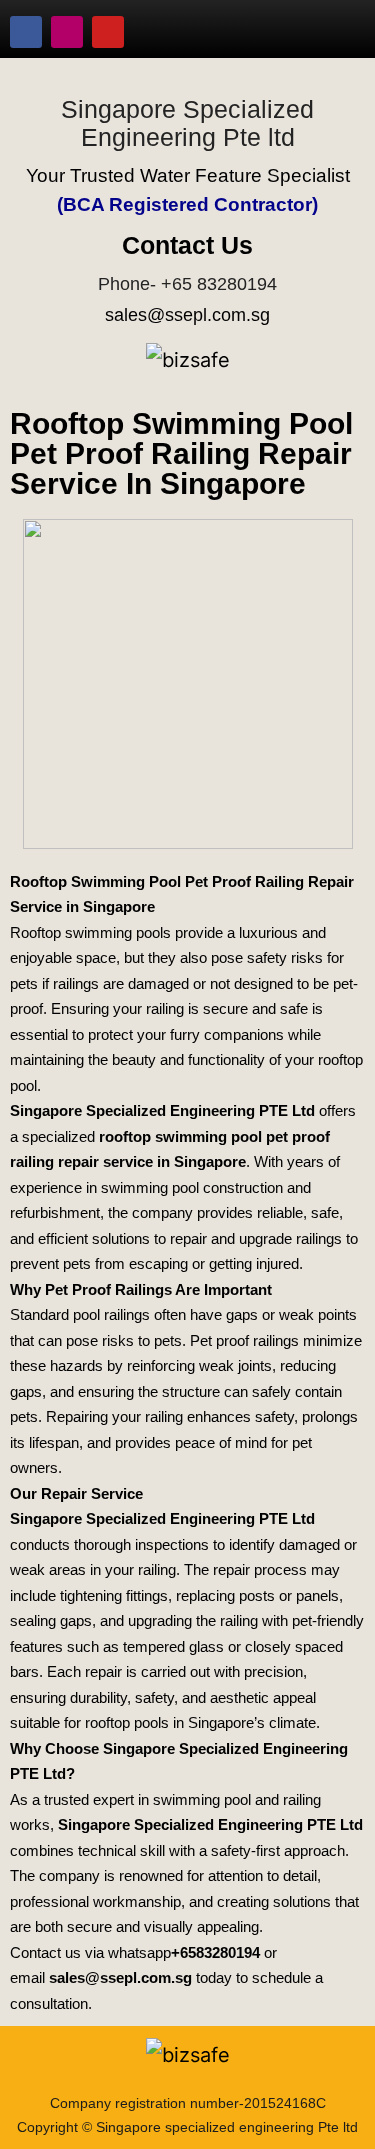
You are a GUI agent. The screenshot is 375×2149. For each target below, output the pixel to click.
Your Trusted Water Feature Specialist (188, 175)
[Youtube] (108, 32)
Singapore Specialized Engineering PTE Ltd (162, 1110)
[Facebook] (26, 32)
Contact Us (187, 245)
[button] (338, 24)
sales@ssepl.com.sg (187, 315)
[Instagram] (67, 32)
